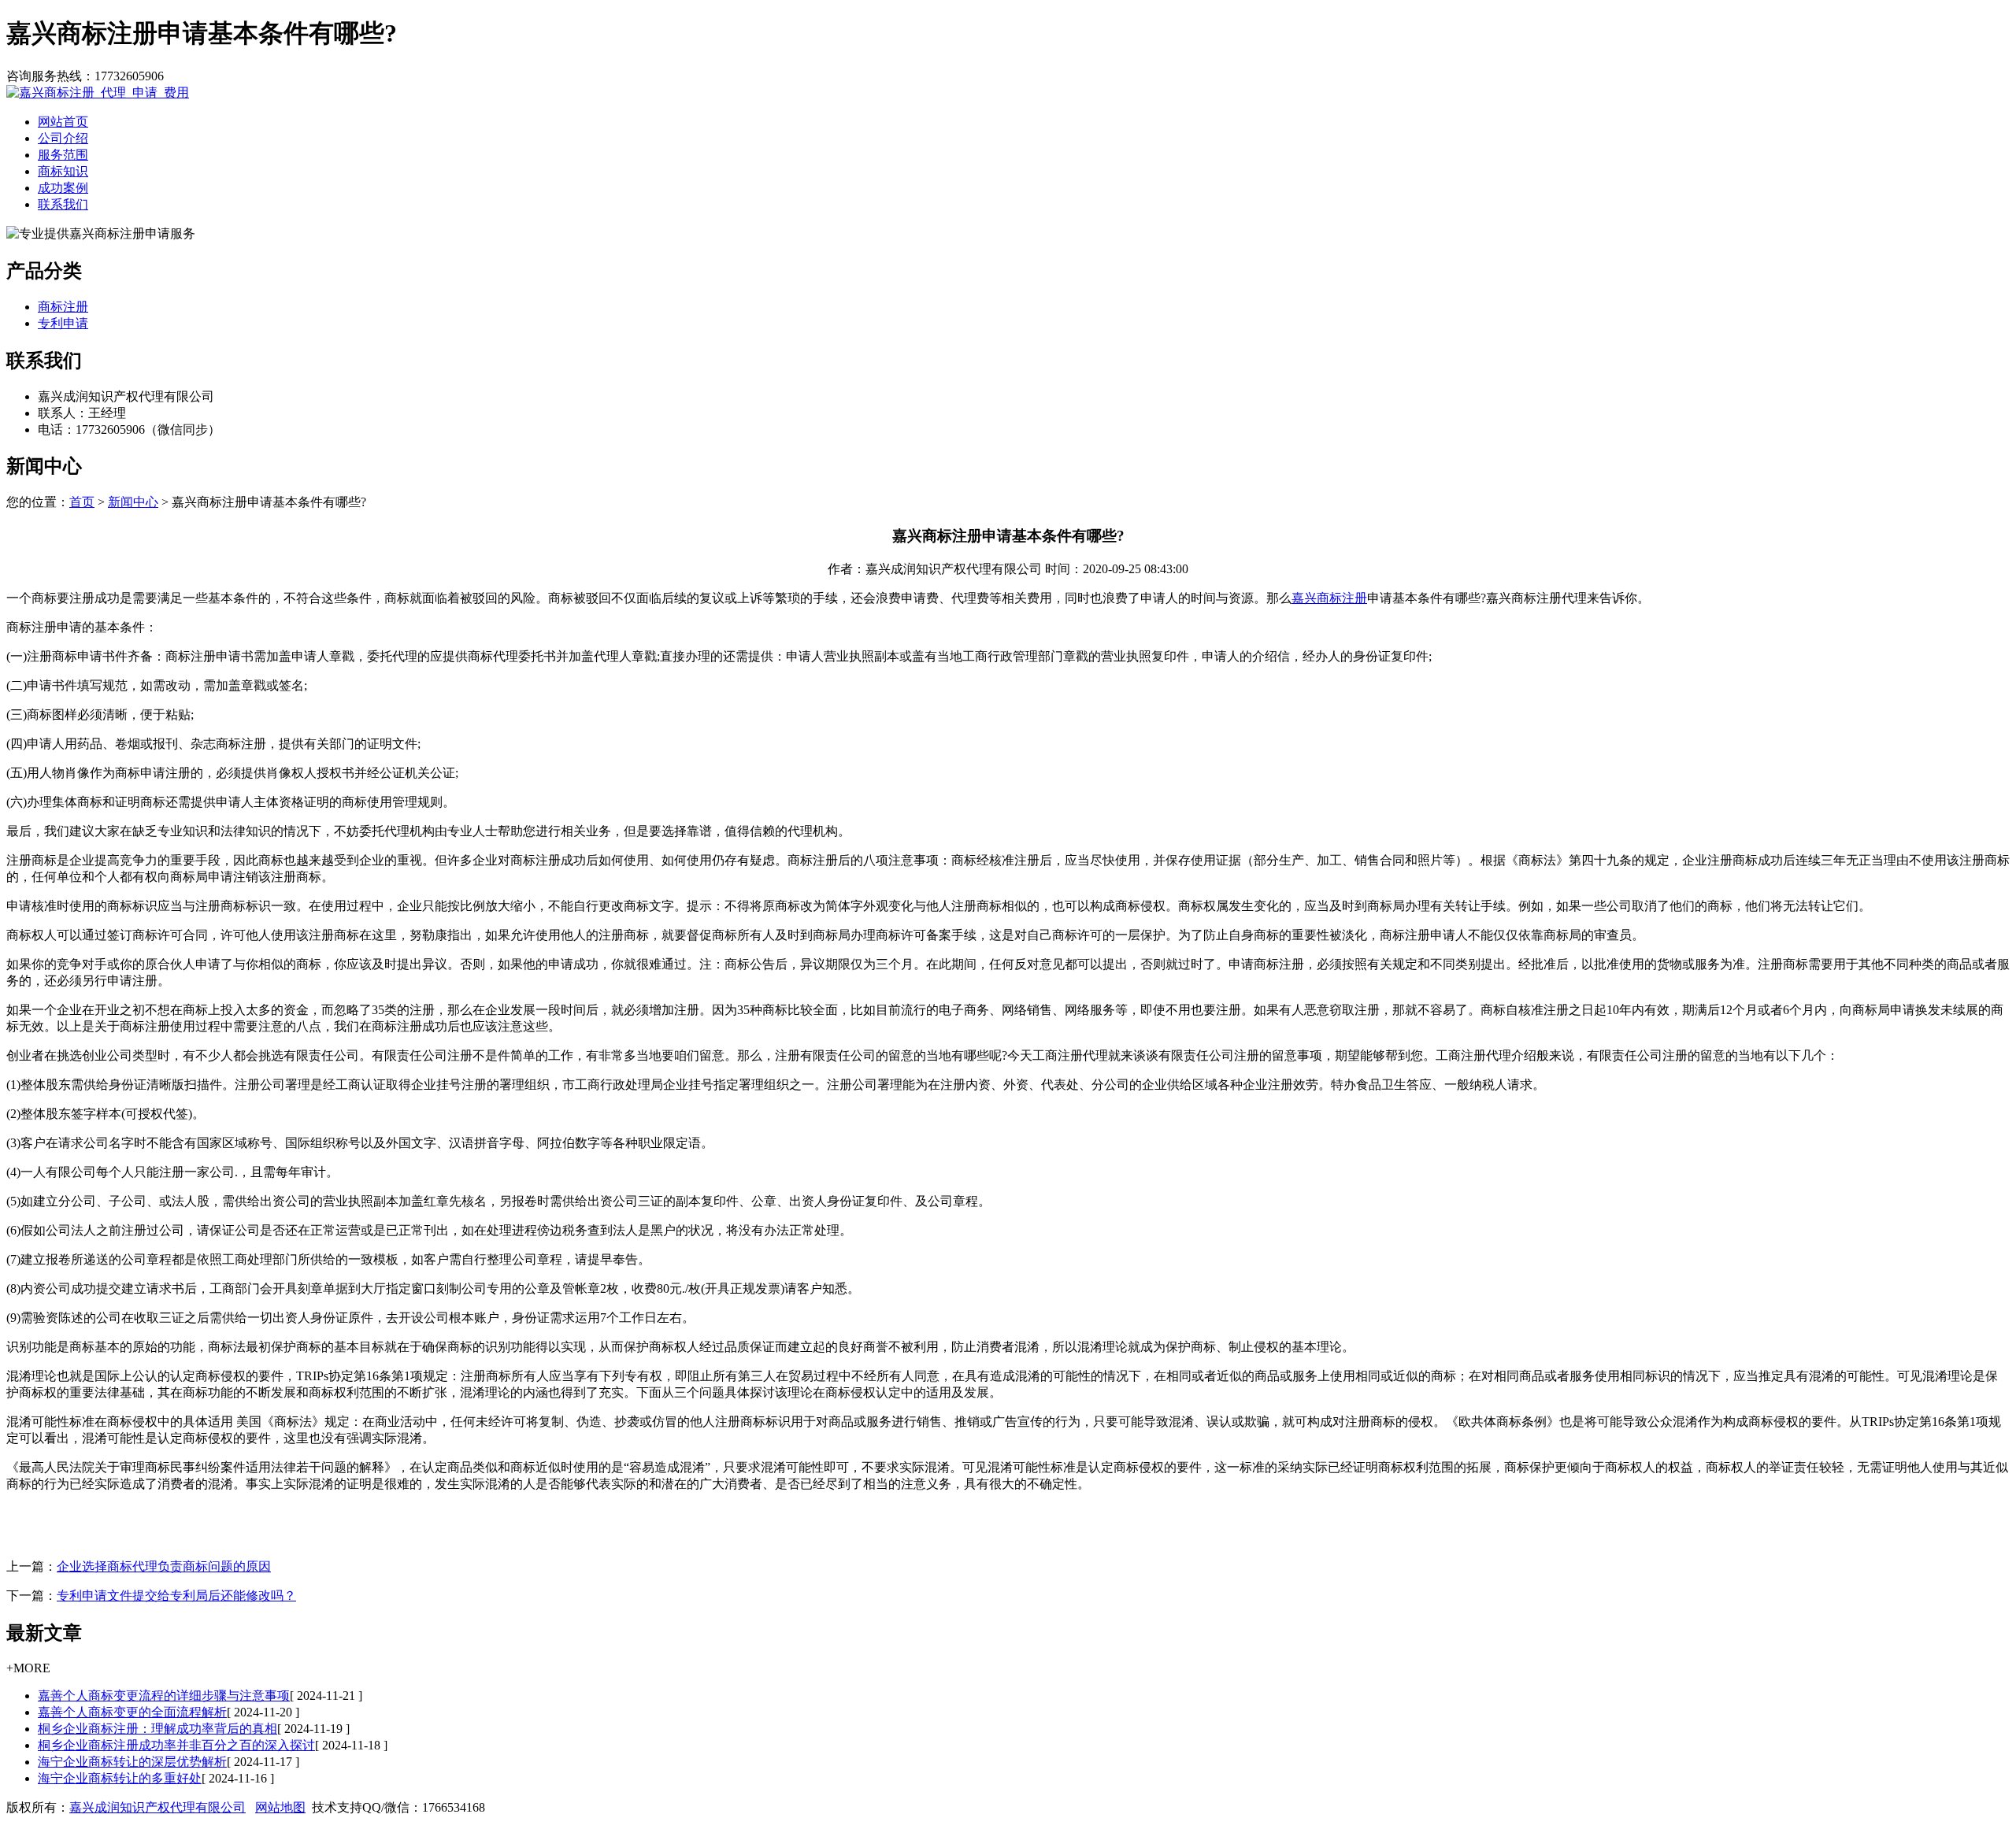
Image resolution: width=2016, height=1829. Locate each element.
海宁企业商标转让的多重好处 (120, 1778)
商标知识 (63, 171)
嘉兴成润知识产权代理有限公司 (157, 1807)
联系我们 (63, 204)
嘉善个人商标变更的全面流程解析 (132, 1712)
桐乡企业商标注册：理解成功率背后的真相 (157, 1729)
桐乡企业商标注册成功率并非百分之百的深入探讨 (176, 1745)
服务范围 (63, 155)
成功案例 (63, 188)
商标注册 (63, 307)
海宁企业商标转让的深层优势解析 (132, 1762)
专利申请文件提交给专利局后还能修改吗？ (176, 1596)
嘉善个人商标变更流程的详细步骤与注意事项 (164, 1696)
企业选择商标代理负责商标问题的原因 (164, 1566)
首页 (82, 502)
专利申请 (63, 323)
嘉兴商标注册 (1329, 598)
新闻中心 (133, 502)
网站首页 (63, 122)
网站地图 (280, 1807)
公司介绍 (63, 138)
